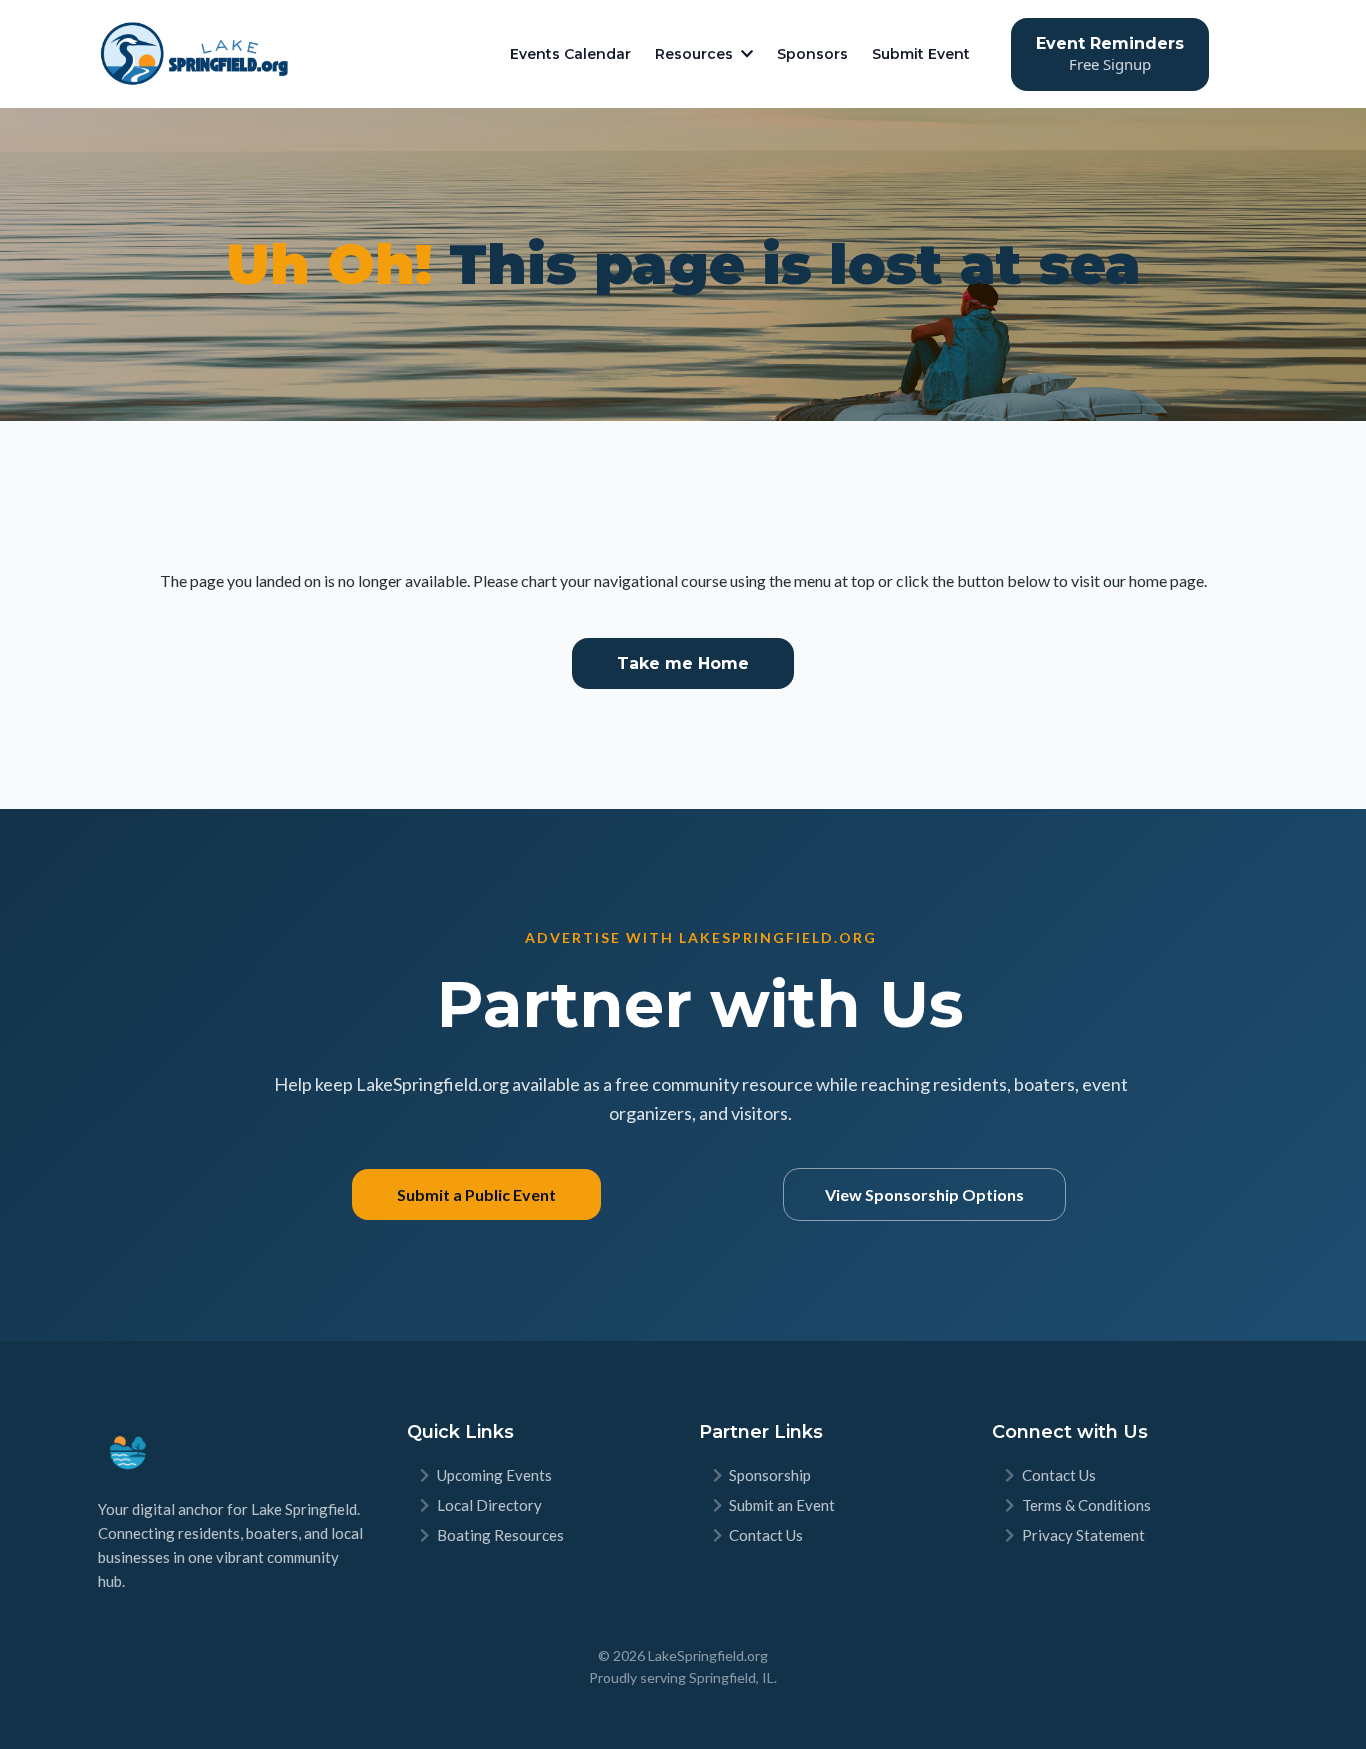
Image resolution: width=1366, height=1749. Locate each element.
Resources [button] (696, 54)
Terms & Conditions (1086, 1505)
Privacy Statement (1083, 1535)
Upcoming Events (494, 1475)
